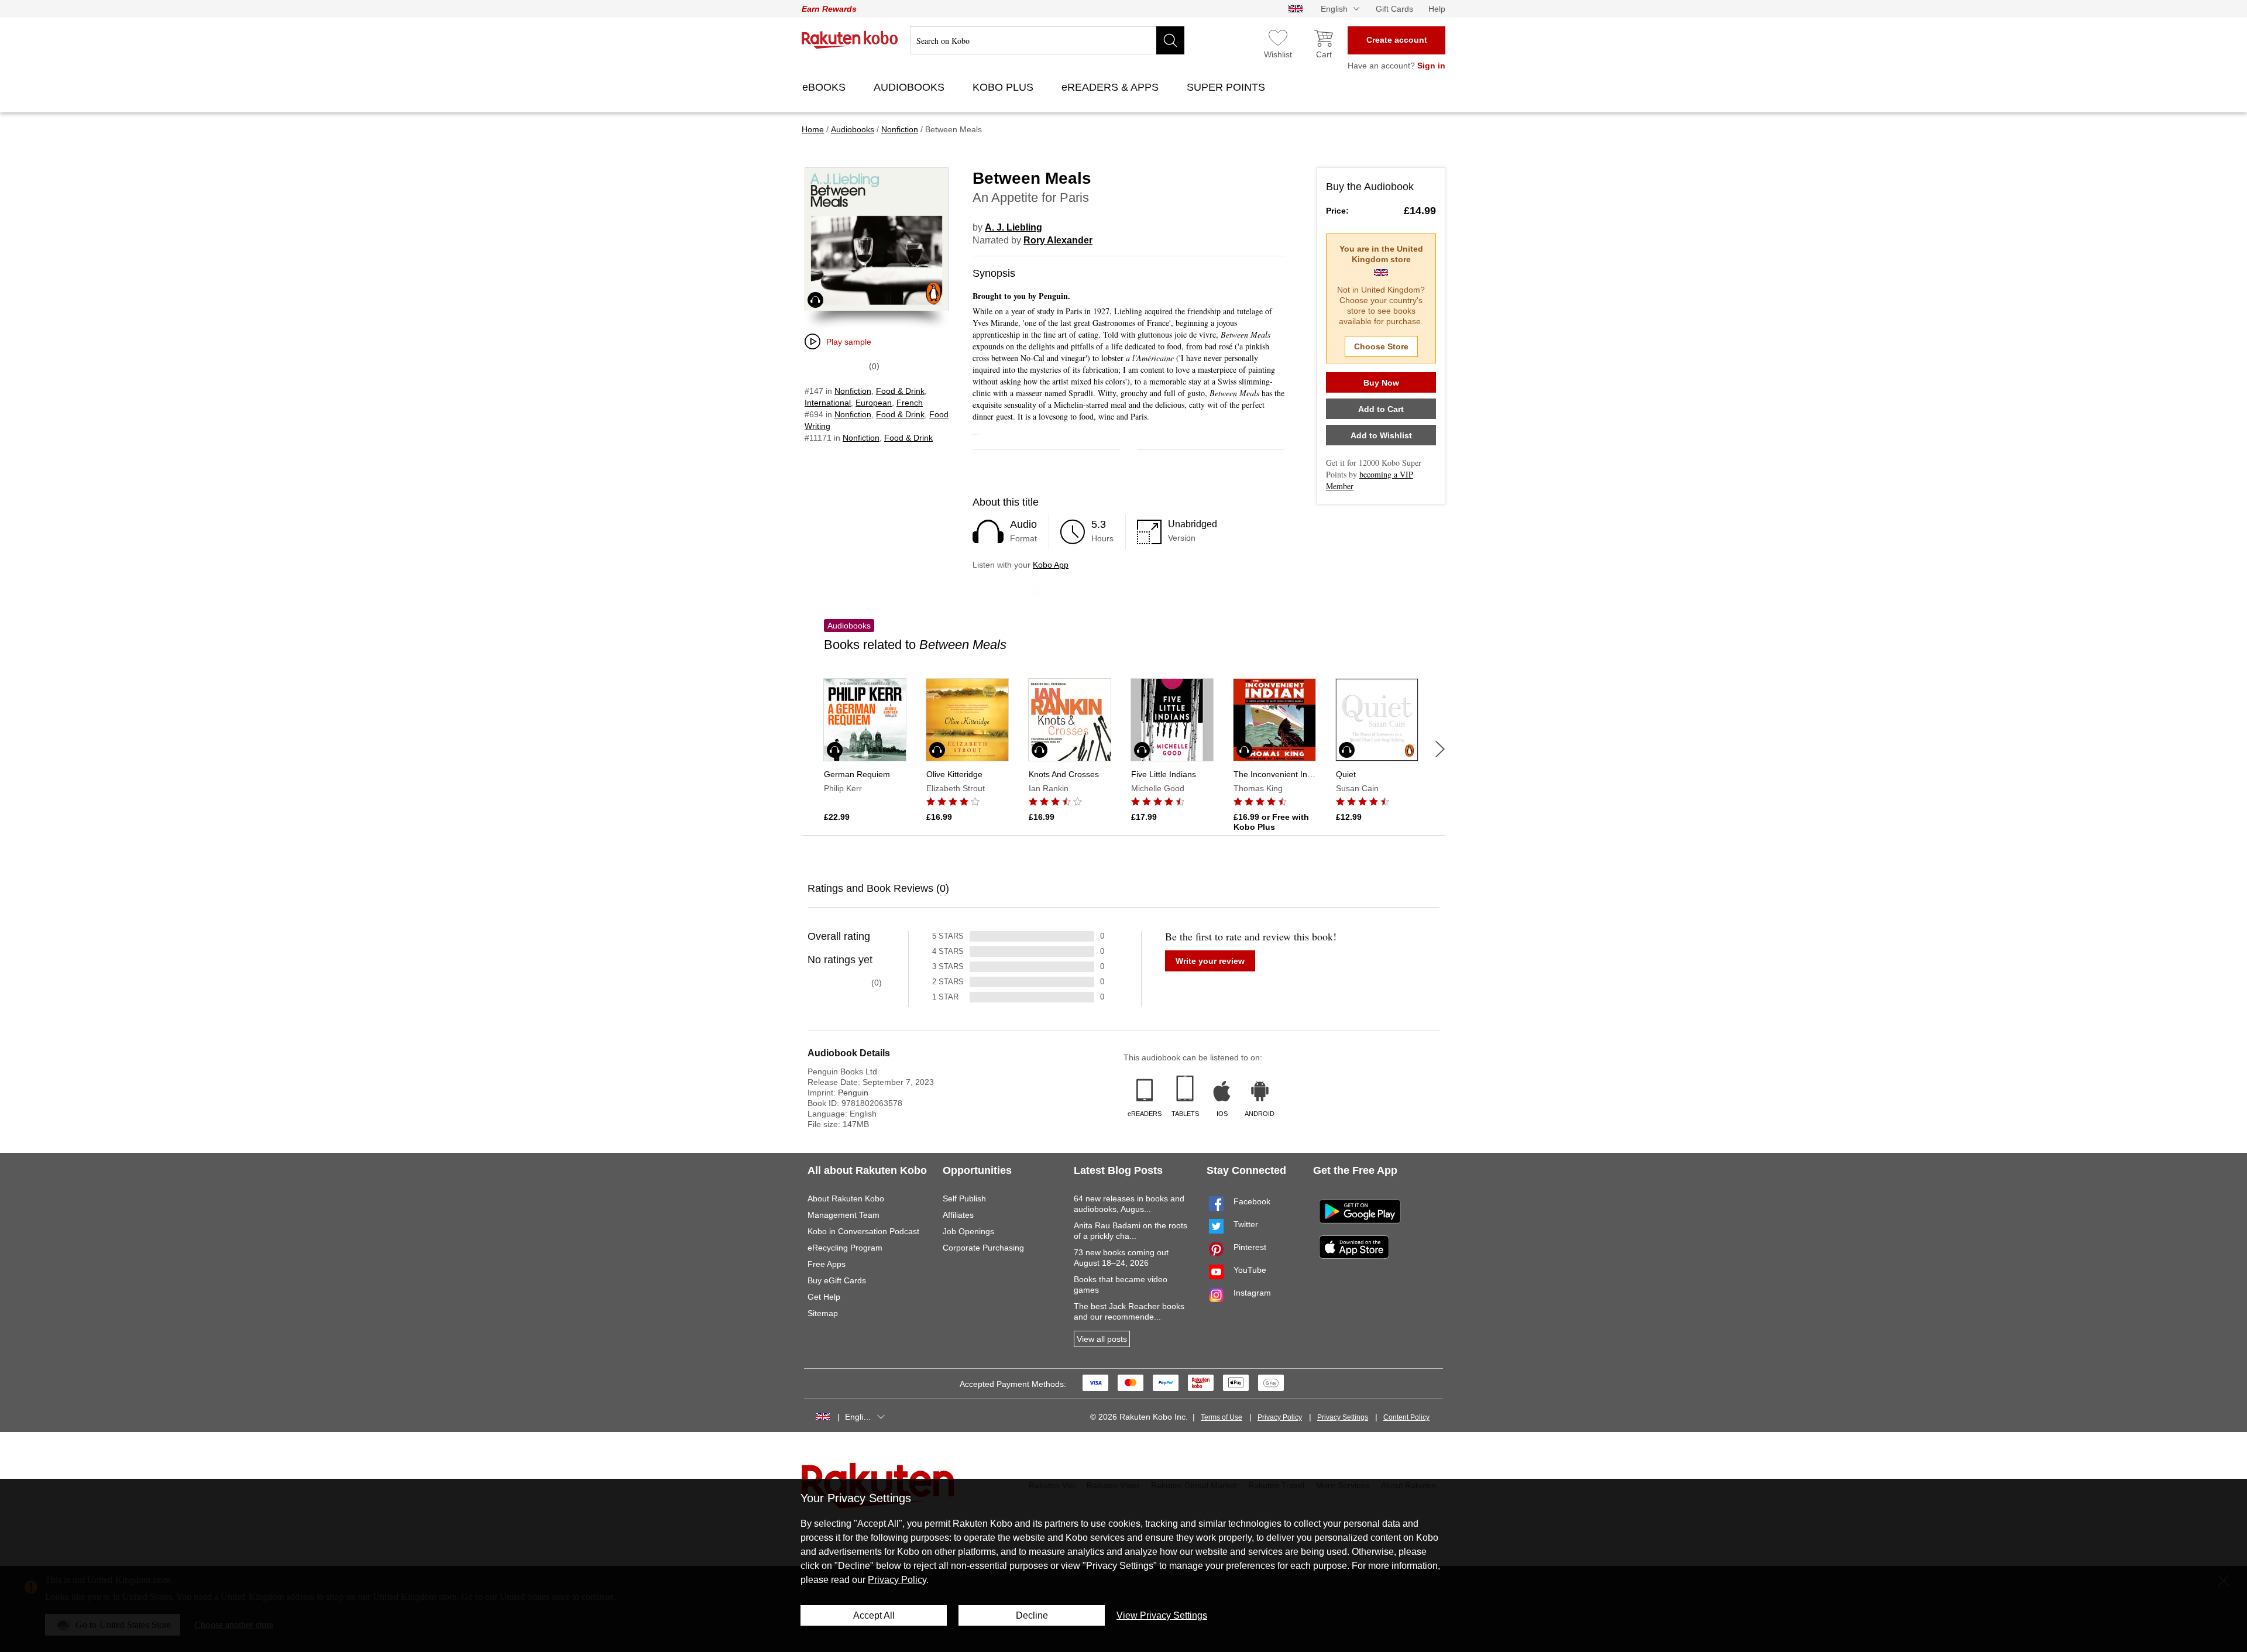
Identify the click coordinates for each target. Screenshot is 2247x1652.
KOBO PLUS (1004, 87)
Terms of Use (1222, 1417)
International (828, 403)
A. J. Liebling (1013, 227)
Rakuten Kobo (850, 40)
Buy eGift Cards (837, 1280)
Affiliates (958, 1215)
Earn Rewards (829, 9)
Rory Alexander (1058, 240)
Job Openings (968, 1231)
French (910, 403)
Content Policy (1406, 1417)
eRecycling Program (845, 1248)
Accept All (874, 1615)
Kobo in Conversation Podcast (863, 1231)
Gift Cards (1394, 9)
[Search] (1170, 40)
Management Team (844, 1215)
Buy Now (1381, 383)
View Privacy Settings (1162, 1615)
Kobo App (1051, 565)
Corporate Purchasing (983, 1248)
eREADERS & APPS (1112, 87)
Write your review (1210, 961)
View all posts (1102, 1339)
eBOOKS (825, 87)
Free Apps (827, 1264)
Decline (1032, 1615)
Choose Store (1381, 346)
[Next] (1440, 749)
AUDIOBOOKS (911, 87)
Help (1437, 9)
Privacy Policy (1280, 1417)
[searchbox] (1047, 40)
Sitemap (823, 1313)
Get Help (824, 1297)
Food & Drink (900, 391)
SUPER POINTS (1227, 87)
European (874, 403)
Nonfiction (853, 391)
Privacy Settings (1343, 1417)
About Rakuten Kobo (846, 1198)
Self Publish (964, 1198)
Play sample (849, 342)
